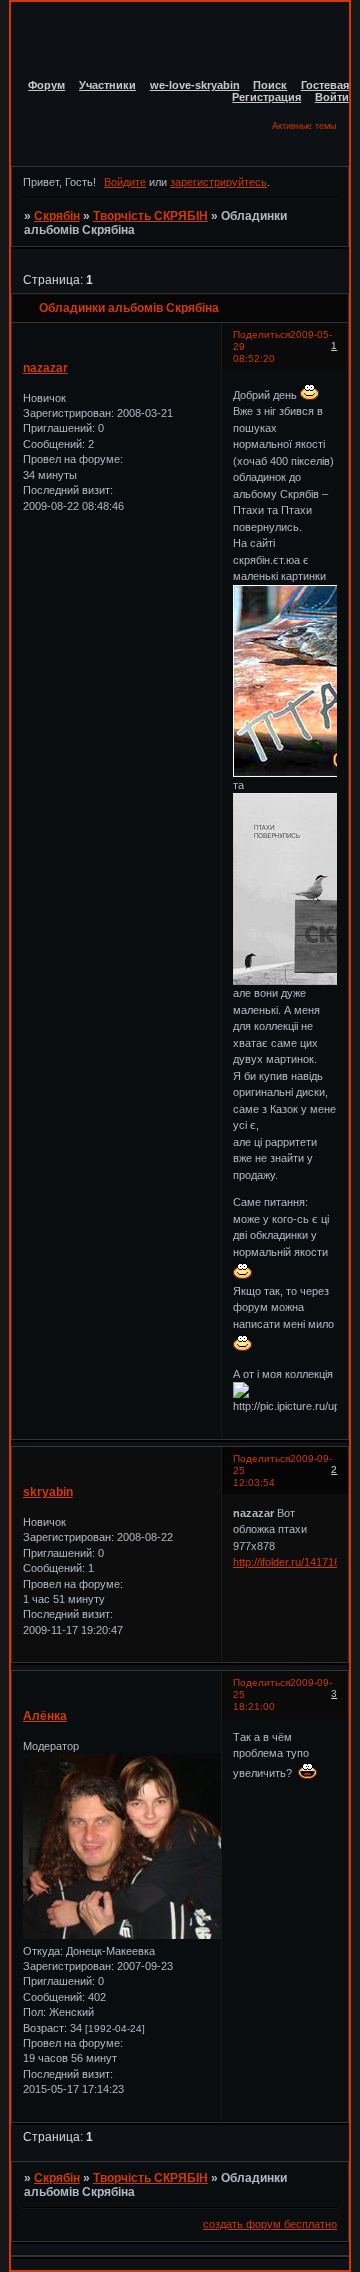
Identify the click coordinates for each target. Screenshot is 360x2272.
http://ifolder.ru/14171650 (292, 1562)
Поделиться (261, 334)
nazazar (45, 368)
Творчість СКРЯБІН (150, 216)
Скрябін (57, 216)
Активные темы (304, 126)
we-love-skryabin (195, 85)
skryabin (48, 1492)
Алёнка (45, 1716)
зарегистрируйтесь (218, 182)
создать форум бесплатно (270, 2224)
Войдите (125, 182)
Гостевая (325, 85)
